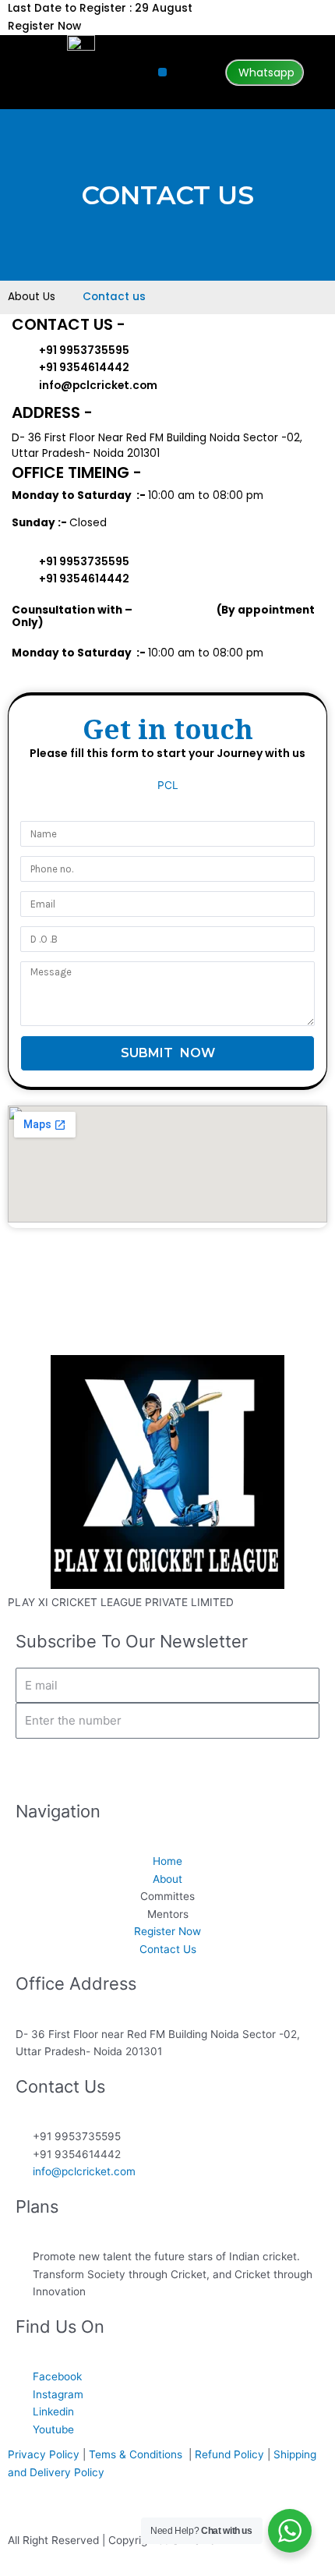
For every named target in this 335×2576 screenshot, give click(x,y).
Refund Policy (229, 2454)
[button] (162, 72)
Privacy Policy (44, 2454)
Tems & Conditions (139, 2454)
